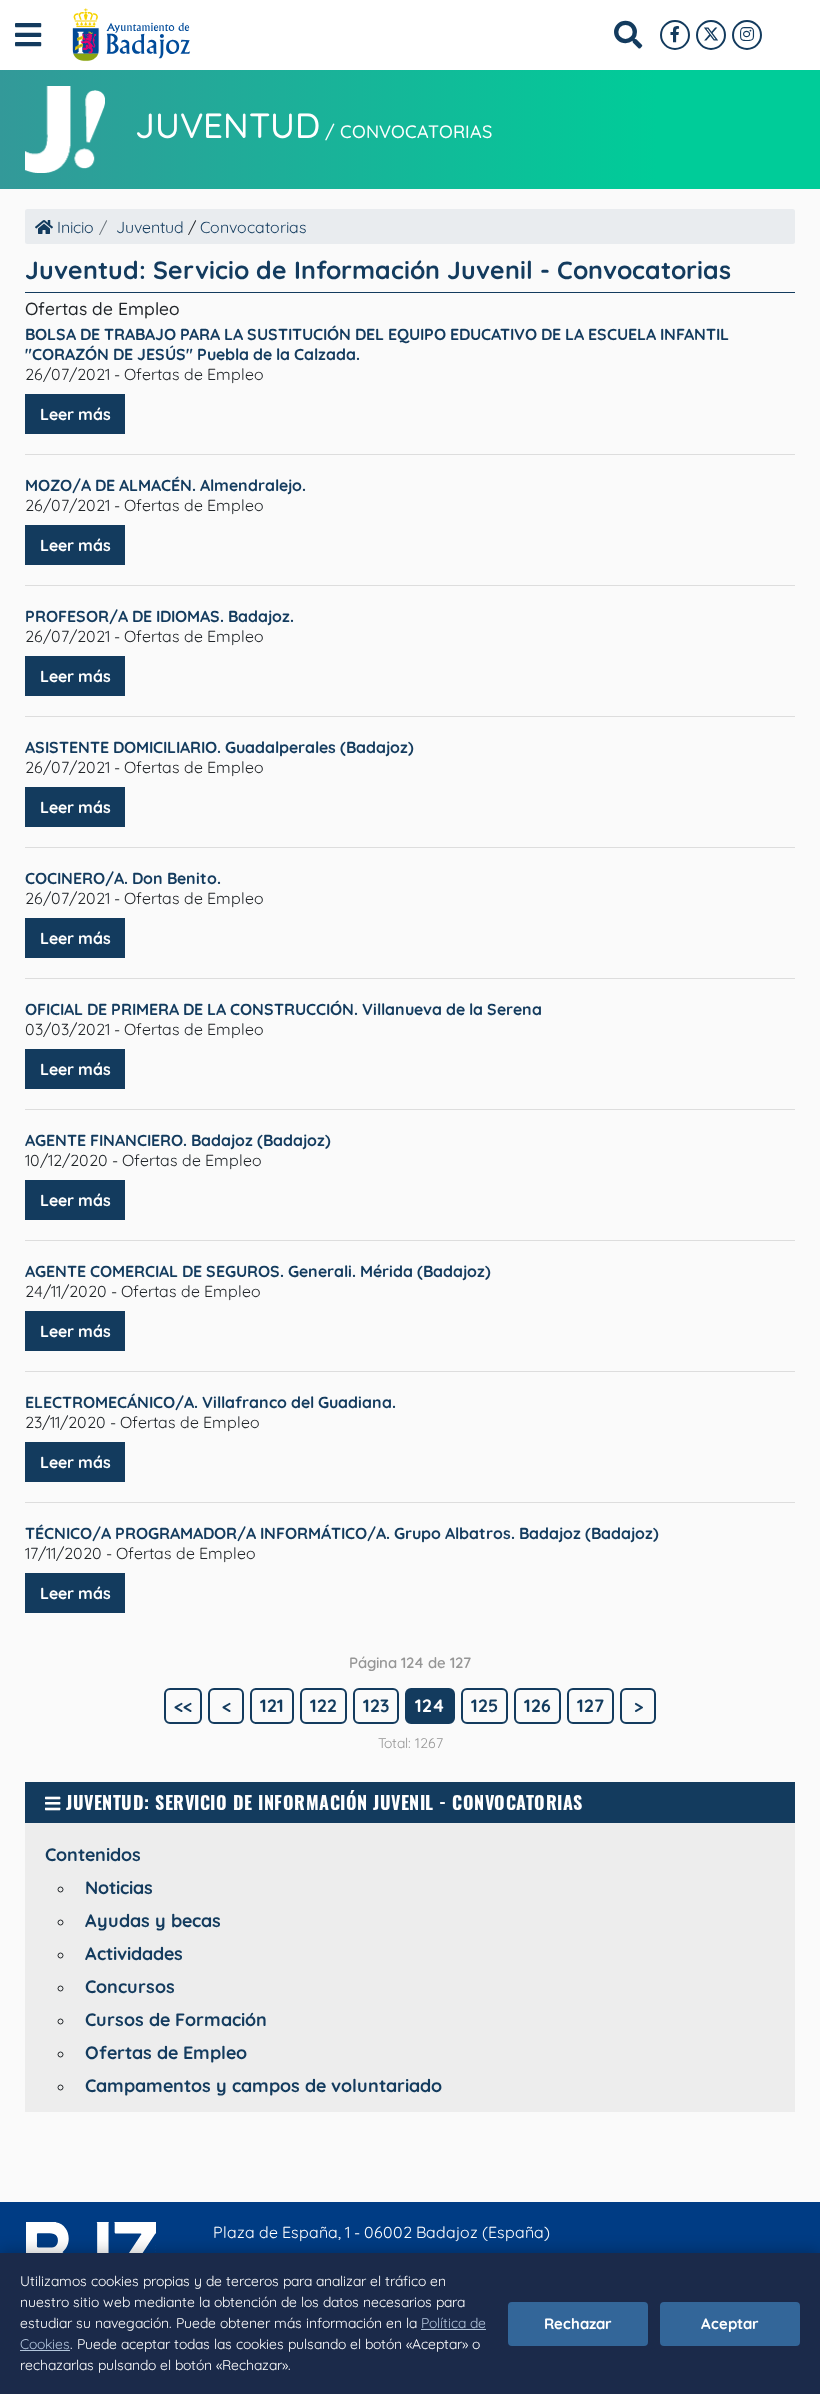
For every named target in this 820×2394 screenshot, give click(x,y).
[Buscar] (628, 35)
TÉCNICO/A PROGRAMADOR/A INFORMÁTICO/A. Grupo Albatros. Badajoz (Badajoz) (342, 1533)
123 (376, 1705)
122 (323, 1705)
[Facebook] (675, 35)
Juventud (227, 125)
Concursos (130, 1986)
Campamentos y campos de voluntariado (263, 2085)
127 (590, 1705)
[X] (711, 35)
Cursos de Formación (176, 2019)
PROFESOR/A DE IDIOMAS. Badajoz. (159, 616)
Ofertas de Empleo (166, 2052)
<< (183, 1705)
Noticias (119, 1887)
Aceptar (730, 2323)
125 (484, 1705)
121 (272, 1705)
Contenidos (93, 1854)
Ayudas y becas (153, 1920)
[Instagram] (747, 35)
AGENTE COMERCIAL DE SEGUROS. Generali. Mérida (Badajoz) (258, 1271)
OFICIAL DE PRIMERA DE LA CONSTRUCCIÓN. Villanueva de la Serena (283, 1009)
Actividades (134, 1953)
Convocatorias (416, 131)
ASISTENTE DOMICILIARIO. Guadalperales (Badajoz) (219, 747)
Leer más (75, 414)
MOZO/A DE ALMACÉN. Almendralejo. (165, 485)
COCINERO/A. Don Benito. (123, 878)
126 (537, 1705)
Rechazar (578, 2323)
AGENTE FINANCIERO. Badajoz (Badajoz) (178, 1140)
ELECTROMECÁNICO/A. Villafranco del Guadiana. (210, 1402)
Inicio (73, 227)
